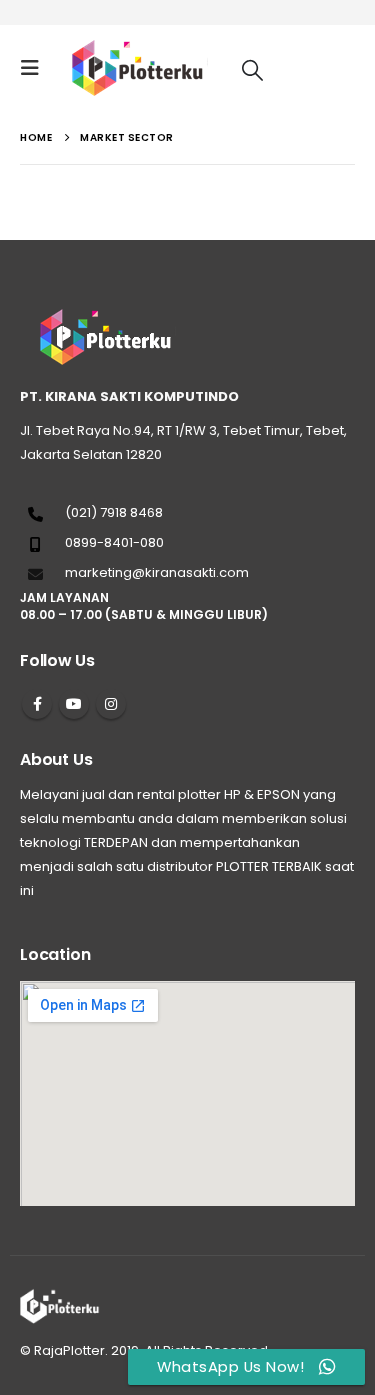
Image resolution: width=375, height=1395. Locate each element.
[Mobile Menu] (36, 68)
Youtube (74, 704)
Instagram (111, 704)
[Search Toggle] (252, 69)
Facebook (37, 704)
